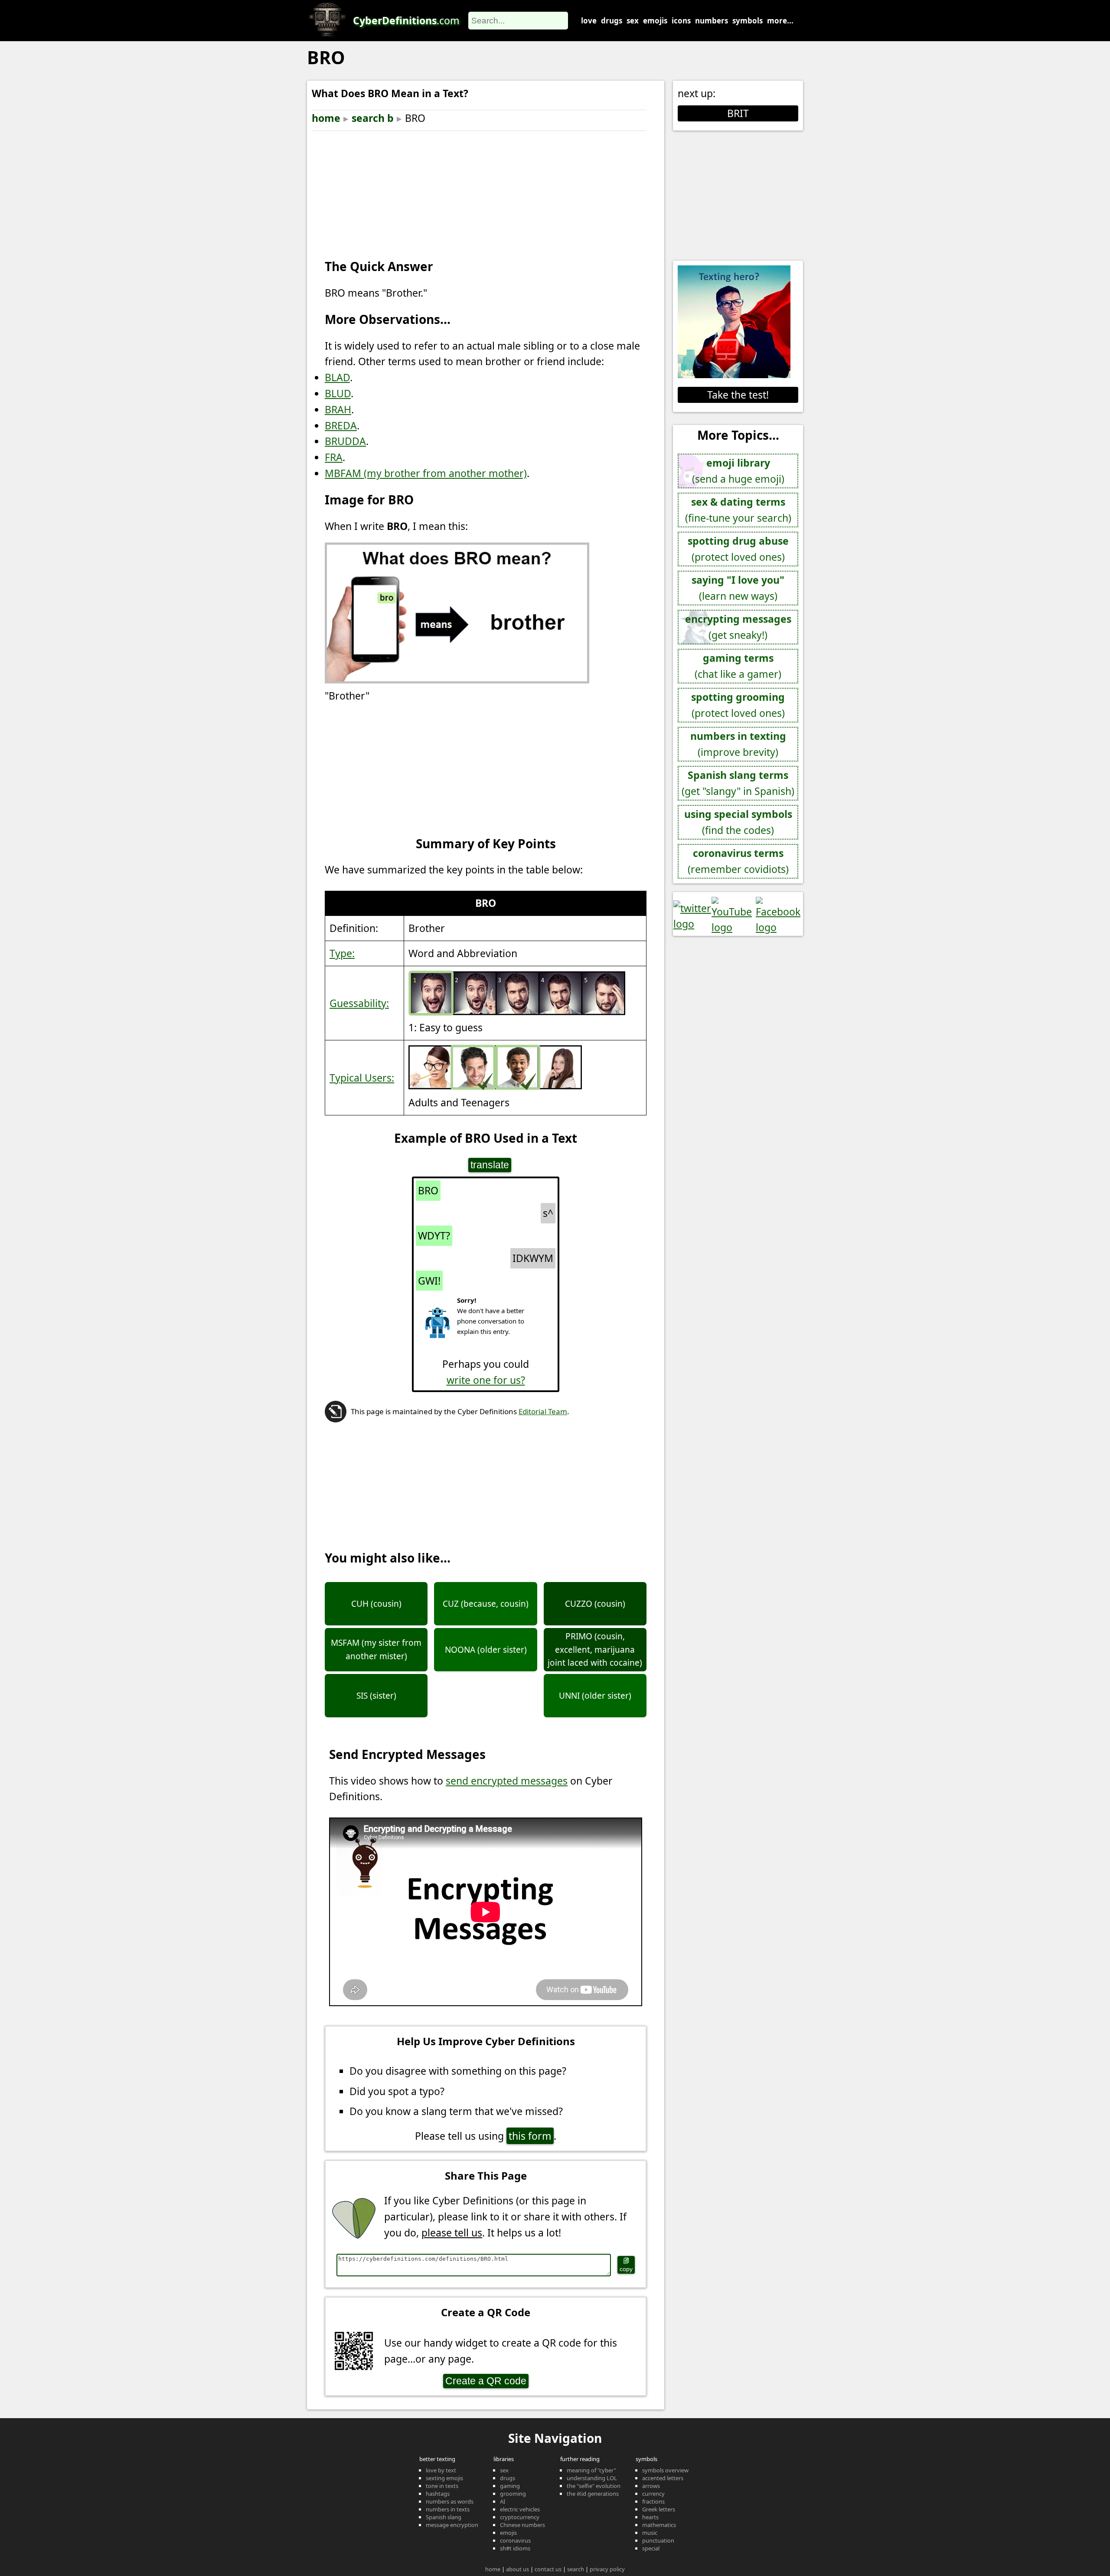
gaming (510, 2486)
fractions (653, 2501)
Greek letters (659, 2509)
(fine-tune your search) (738, 510)
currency (653, 2494)
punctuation (658, 2540)
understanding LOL (592, 2478)
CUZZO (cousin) (595, 1604)
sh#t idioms (515, 2548)
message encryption (452, 2525)
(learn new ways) (738, 588)
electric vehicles (520, 2509)
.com (406, 20)
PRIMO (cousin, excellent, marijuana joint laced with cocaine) (595, 1649)
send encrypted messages (507, 1781)
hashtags (438, 2494)
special (651, 2548)
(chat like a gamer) (738, 666)
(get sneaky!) (738, 627)
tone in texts (442, 2486)
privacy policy (607, 2569)
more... (780, 21)
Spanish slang (444, 2517)
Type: (342, 953)
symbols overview (665, 2470)
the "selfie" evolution (594, 2486)
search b (373, 118)
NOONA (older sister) (486, 1650)
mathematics (659, 2525)
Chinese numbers (522, 2525)
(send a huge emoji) (738, 471)
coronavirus (515, 2540)
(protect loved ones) (738, 549)
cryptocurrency (520, 2517)
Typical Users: (362, 1078)
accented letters (663, 2478)
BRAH (338, 409)
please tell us (452, 2233)
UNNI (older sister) (595, 1696)
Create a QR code (486, 2381)
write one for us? (486, 1380)
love (589, 21)
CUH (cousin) (376, 1604)
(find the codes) (738, 822)
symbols (748, 21)
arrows (651, 2486)
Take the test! (738, 395)
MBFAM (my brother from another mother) (426, 473)
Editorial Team (543, 1411)
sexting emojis (444, 2478)
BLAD (337, 377)
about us (517, 2569)
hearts (650, 2517)
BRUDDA (345, 441)
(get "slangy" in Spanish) (738, 783)
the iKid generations (593, 2494)
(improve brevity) (738, 744)
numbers (712, 21)
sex (633, 21)
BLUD (338, 393)
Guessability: (359, 1003)
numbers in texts (448, 2509)
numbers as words (450, 2501)
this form (530, 2136)
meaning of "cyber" (591, 2470)
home (326, 118)
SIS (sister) (376, 1696)
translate (490, 1165)
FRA (334, 457)
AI (503, 2501)
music (650, 2533)
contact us (548, 2569)
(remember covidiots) (738, 861)
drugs (612, 21)
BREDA (341, 425)
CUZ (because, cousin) (486, 1604)
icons (681, 21)
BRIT (738, 113)
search (576, 2569)
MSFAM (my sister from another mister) (376, 1649)
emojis (655, 21)
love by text (441, 2470)
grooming (513, 2494)
